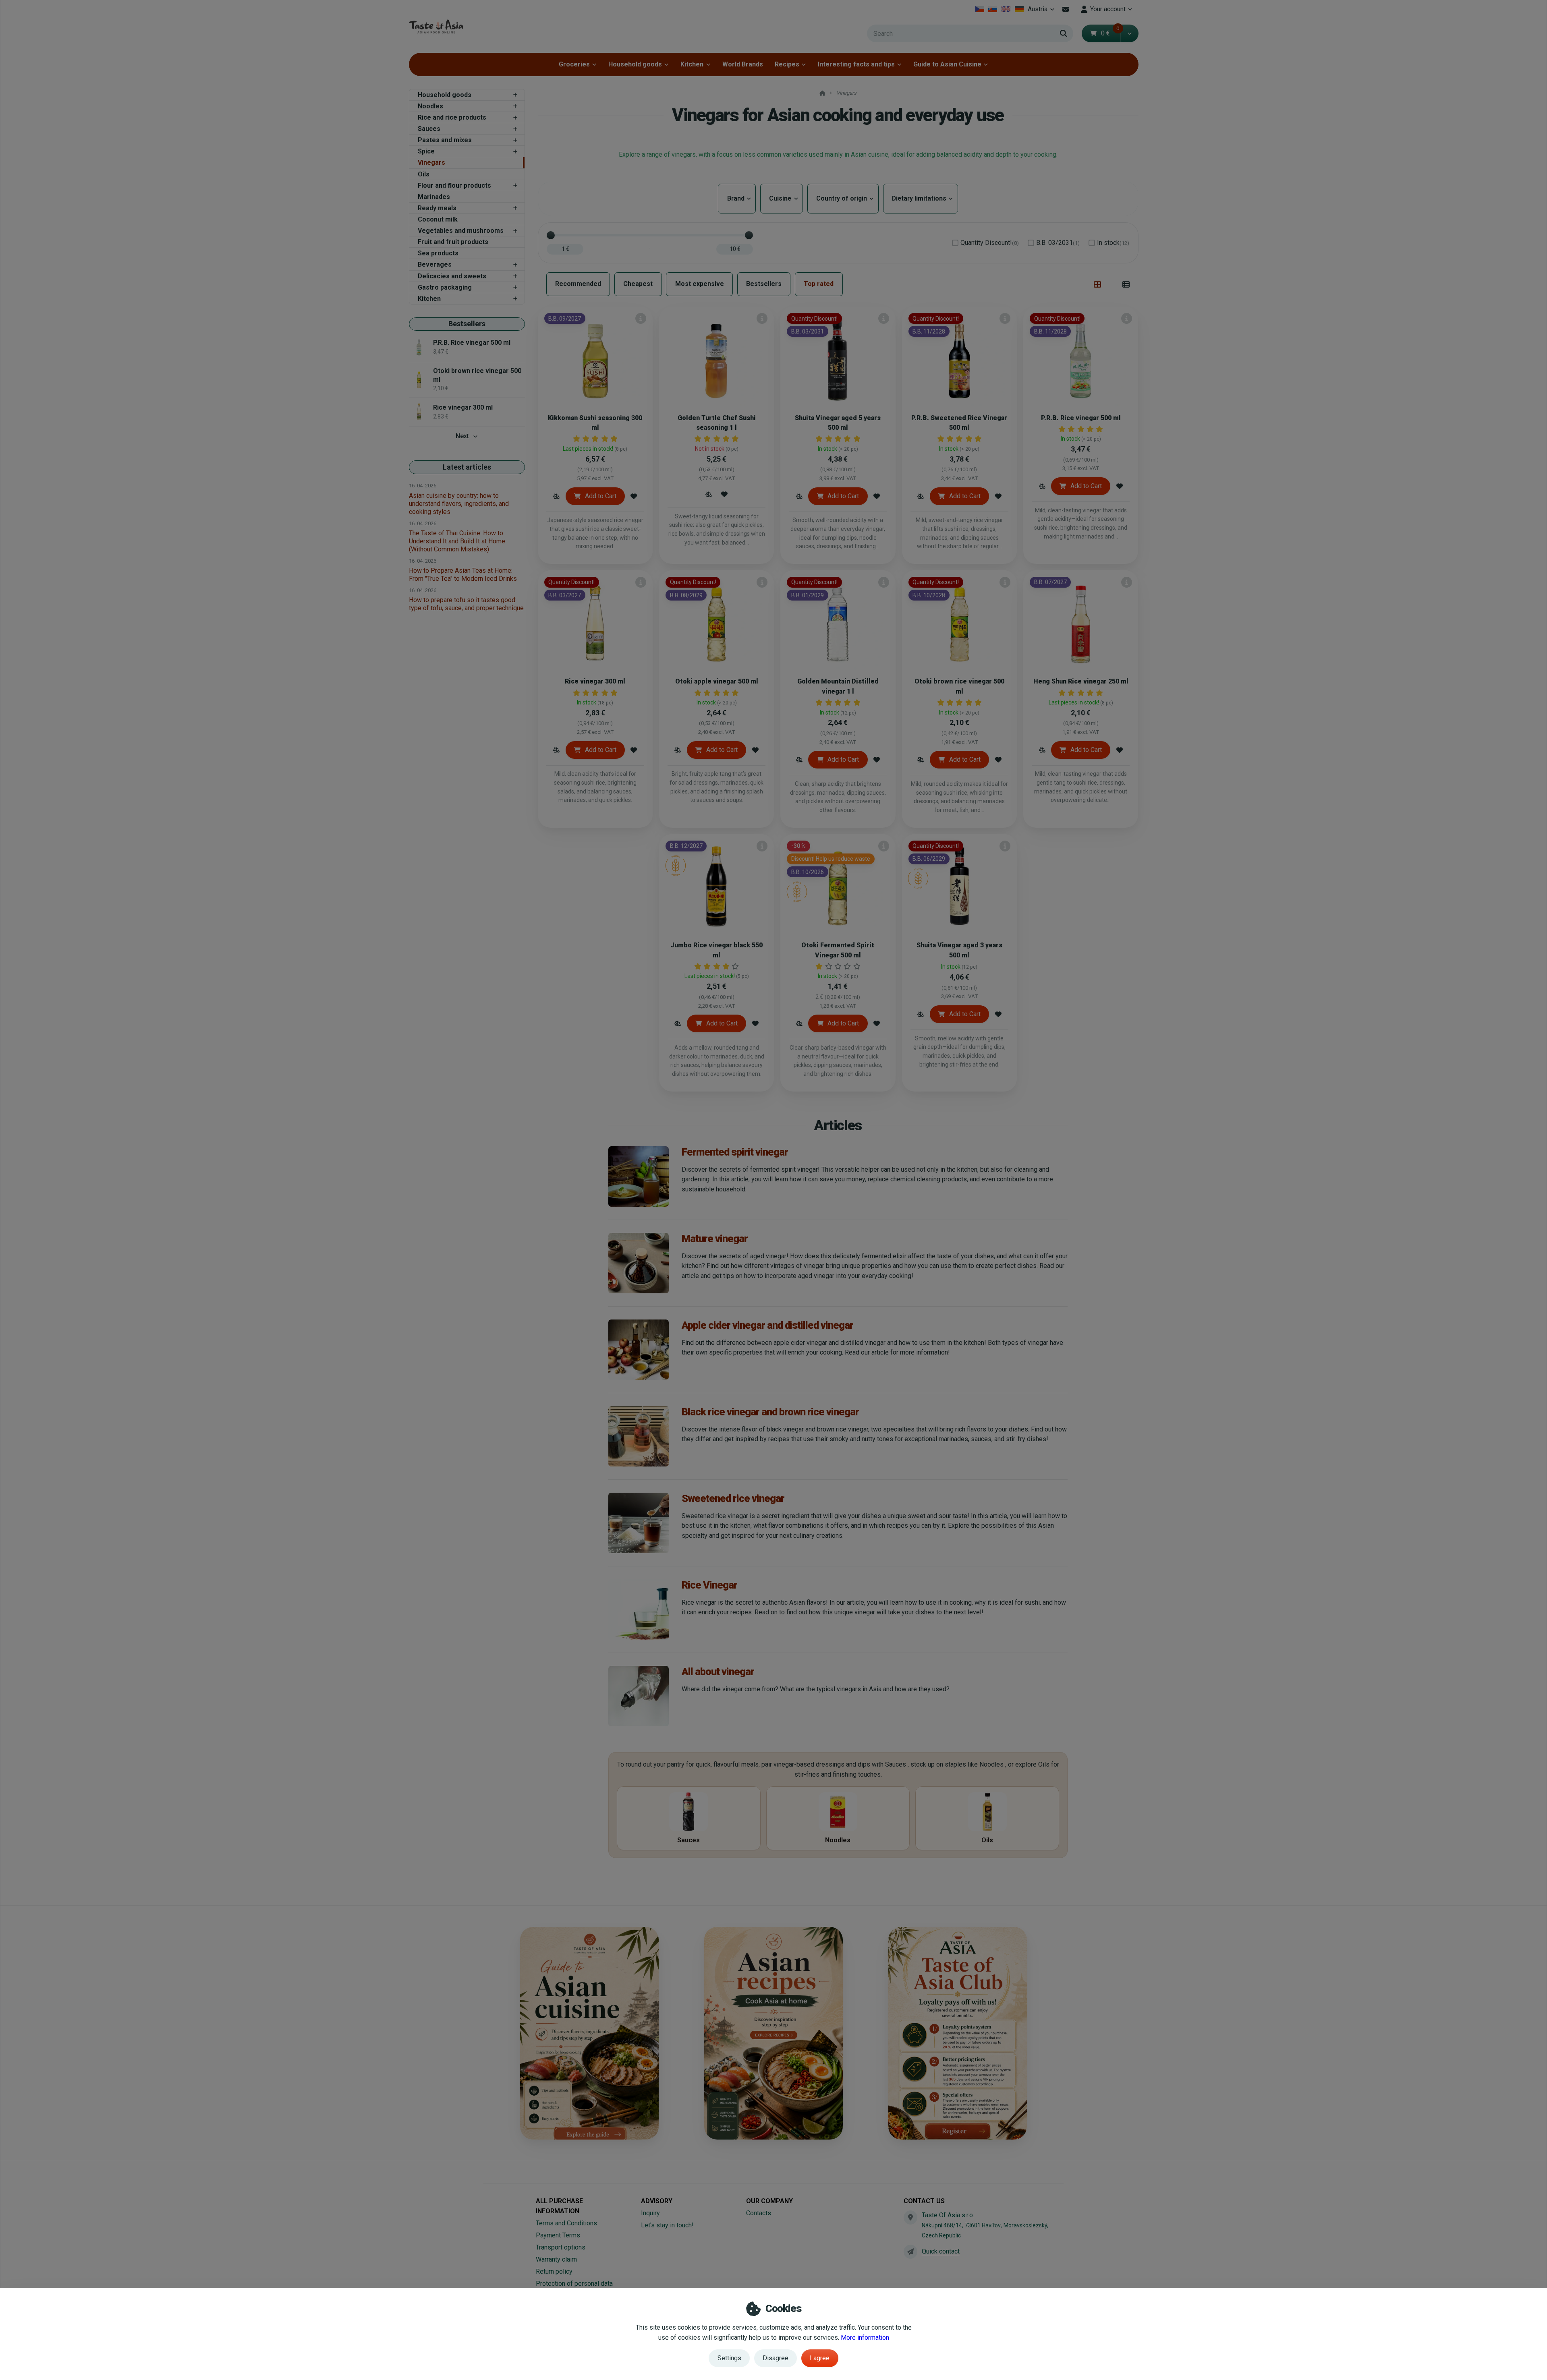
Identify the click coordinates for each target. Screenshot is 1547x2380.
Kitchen (692, 64)
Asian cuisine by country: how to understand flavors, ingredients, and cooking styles (459, 504)
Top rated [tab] (819, 284)
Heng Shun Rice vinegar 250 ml (1081, 681)
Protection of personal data (574, 2284)
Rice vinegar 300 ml (595, 681)
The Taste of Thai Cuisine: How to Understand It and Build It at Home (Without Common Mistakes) (457, 541)
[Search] (1064, 33)
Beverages (435, 264)
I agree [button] (820, 2358)
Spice (426, 151)
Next (462, 436)
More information (865, 2338)
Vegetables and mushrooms (461, 231)
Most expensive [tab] (700, 284)
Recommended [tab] (578, 284)
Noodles (430, 106)
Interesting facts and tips (856, 64)
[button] (1129, 33)
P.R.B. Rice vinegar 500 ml (1081, 418)
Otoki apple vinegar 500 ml (717, 681)
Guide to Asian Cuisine (947, 64)
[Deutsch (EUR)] (1019, 9)
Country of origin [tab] (843, 198)
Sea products (438, 253)
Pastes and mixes (445, 140)
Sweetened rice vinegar (733, 1498)
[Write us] (910, 2252)
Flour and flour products (454, 185)
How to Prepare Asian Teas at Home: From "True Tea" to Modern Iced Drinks (463, 575)
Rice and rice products (452, 117)
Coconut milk (438, 219)
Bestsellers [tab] (764, 284)
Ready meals (437, 208)
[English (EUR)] (1006, 9)
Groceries (574, 64)
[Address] (910, 2217)
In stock (1113, 243)
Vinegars (431, 163)
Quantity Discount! (990, 243)
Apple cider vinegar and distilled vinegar (767, 1325)
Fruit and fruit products (453, 242)
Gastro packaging (445, 287)
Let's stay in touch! (667, 2225)
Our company (769, 2201)
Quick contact (941, 2251)
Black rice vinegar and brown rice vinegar (770, 1412)
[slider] (551, 235)
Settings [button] (729, 2358)
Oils (424, 174)
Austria (1042, 11)
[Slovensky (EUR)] (993, 9)
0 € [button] (1110, 33)
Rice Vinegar (709, 1585)
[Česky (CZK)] (980, 9)
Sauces (429, 129)
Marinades (434, 197)
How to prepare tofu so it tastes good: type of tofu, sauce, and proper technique (466, 604)
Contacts (759, 2213)
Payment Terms (558, 2235)
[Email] (1066, 9)
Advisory (657, 2201)
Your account (1108, 9)
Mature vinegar (715, 1239)
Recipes (787, 64)
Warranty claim (556, 2259)
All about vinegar (718, 1672)
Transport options (561, 2247)
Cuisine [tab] (782, 198)
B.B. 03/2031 (1058, 243)
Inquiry (650, 2213)
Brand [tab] (737, 198)
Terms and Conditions (566, 2223)
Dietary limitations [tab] (921, 198)
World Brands (743, 64)
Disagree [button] (776, 2358)
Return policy (554, 2271)
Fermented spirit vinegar (735, 1152)
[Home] (436, 26)
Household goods (635, 64)
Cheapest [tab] (638, 284)
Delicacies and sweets (452, 276)
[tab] (1098, 284)
